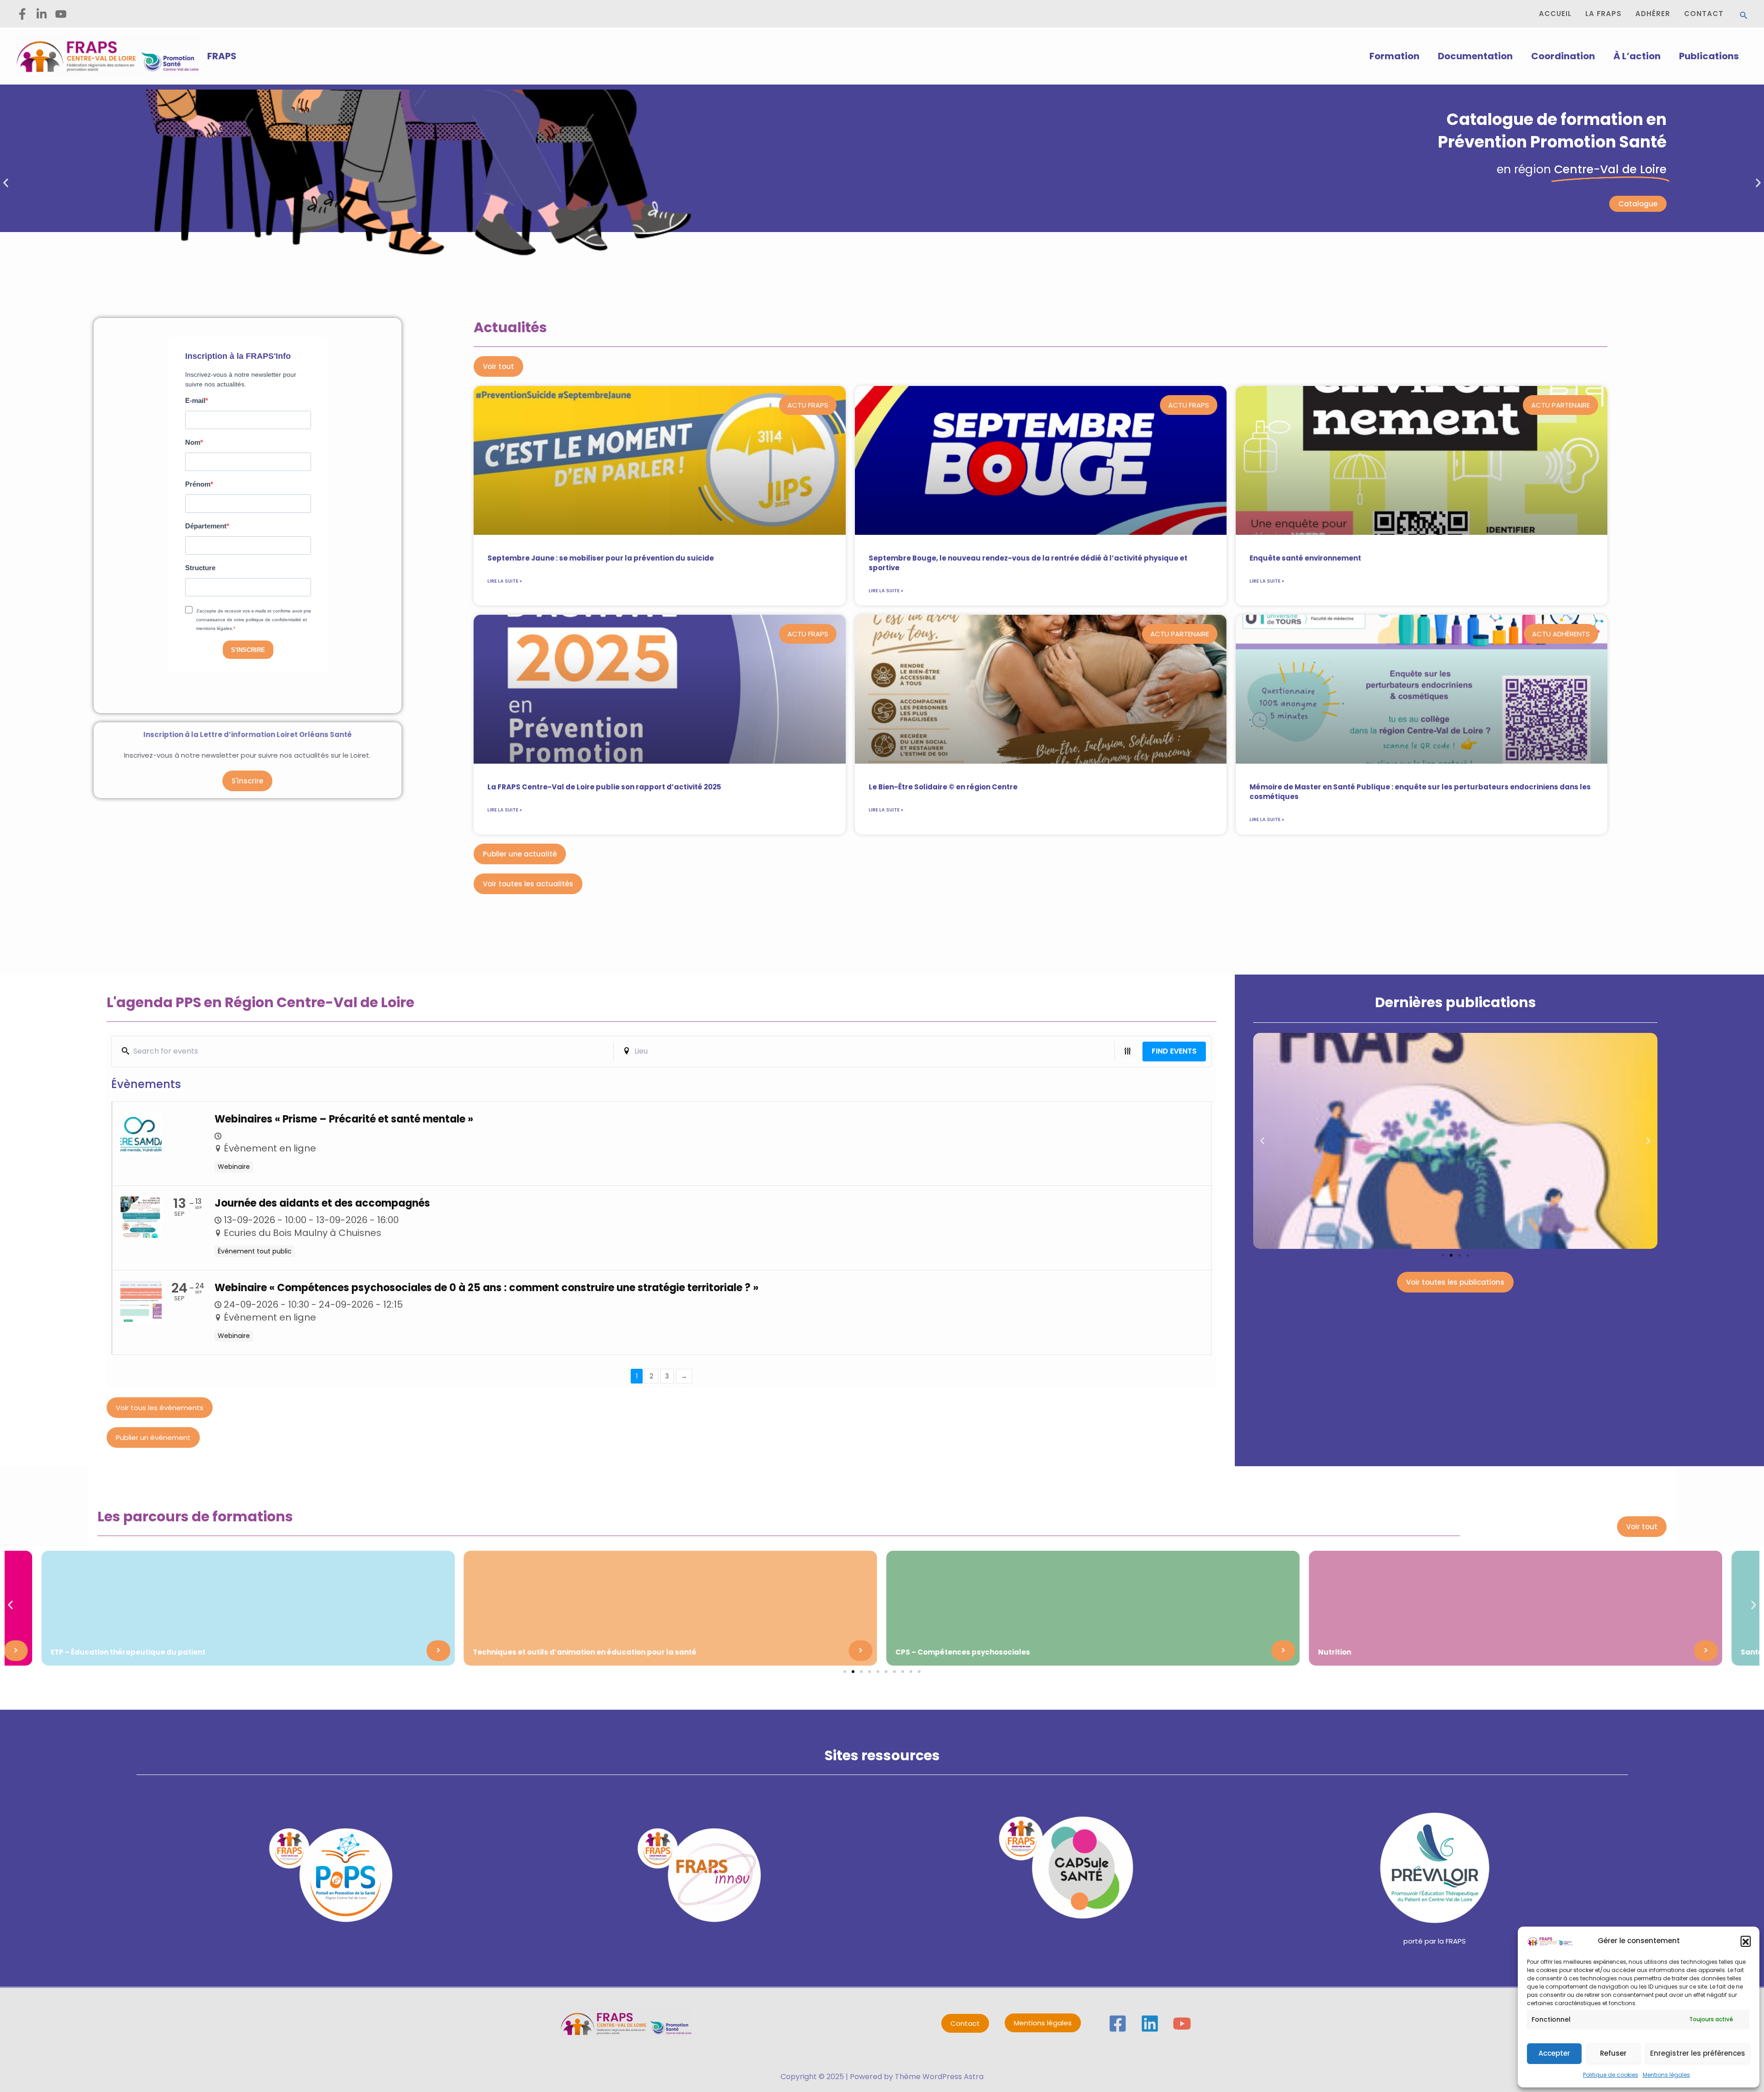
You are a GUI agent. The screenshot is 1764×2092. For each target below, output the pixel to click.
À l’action (1637, 56)
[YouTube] (1182, 2024)
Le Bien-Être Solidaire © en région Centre (943, 787)
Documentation (1475, 56)
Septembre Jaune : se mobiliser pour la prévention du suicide (601, 558)
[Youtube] (61, 14)
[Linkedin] (1150, 2024)
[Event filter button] (1128, 1051)
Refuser (1613, 2053)
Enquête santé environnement (1305, 558)
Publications (1709, 56)
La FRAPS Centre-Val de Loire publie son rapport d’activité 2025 (604, 787)
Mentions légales (1666, 2075)
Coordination (1563, 56)
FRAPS (222, 56)
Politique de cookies (1611, 2075)
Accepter (1554, 2053)
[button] (1746, 1941)
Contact (965, 2023)
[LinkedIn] (42, 14)
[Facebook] (22, 14)
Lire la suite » (505, 581)
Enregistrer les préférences (1698, 2053)
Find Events (1174, 1051)
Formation (1394, 56)
